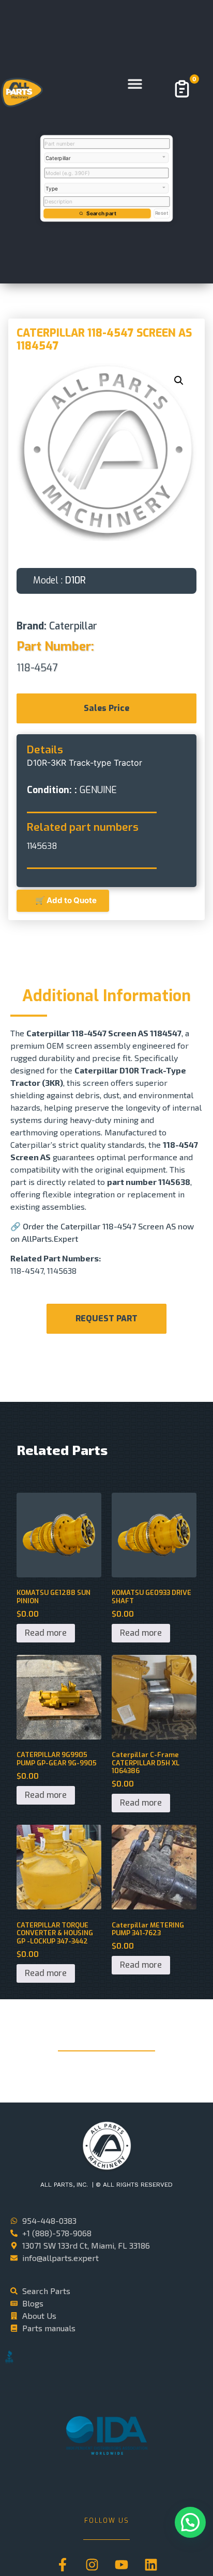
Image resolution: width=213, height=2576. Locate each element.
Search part (101, 213)
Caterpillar (73, 626)
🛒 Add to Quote (63, 900)
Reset (162, 213)
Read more (46, 1633)
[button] (135, 84)
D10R (75, 580)
